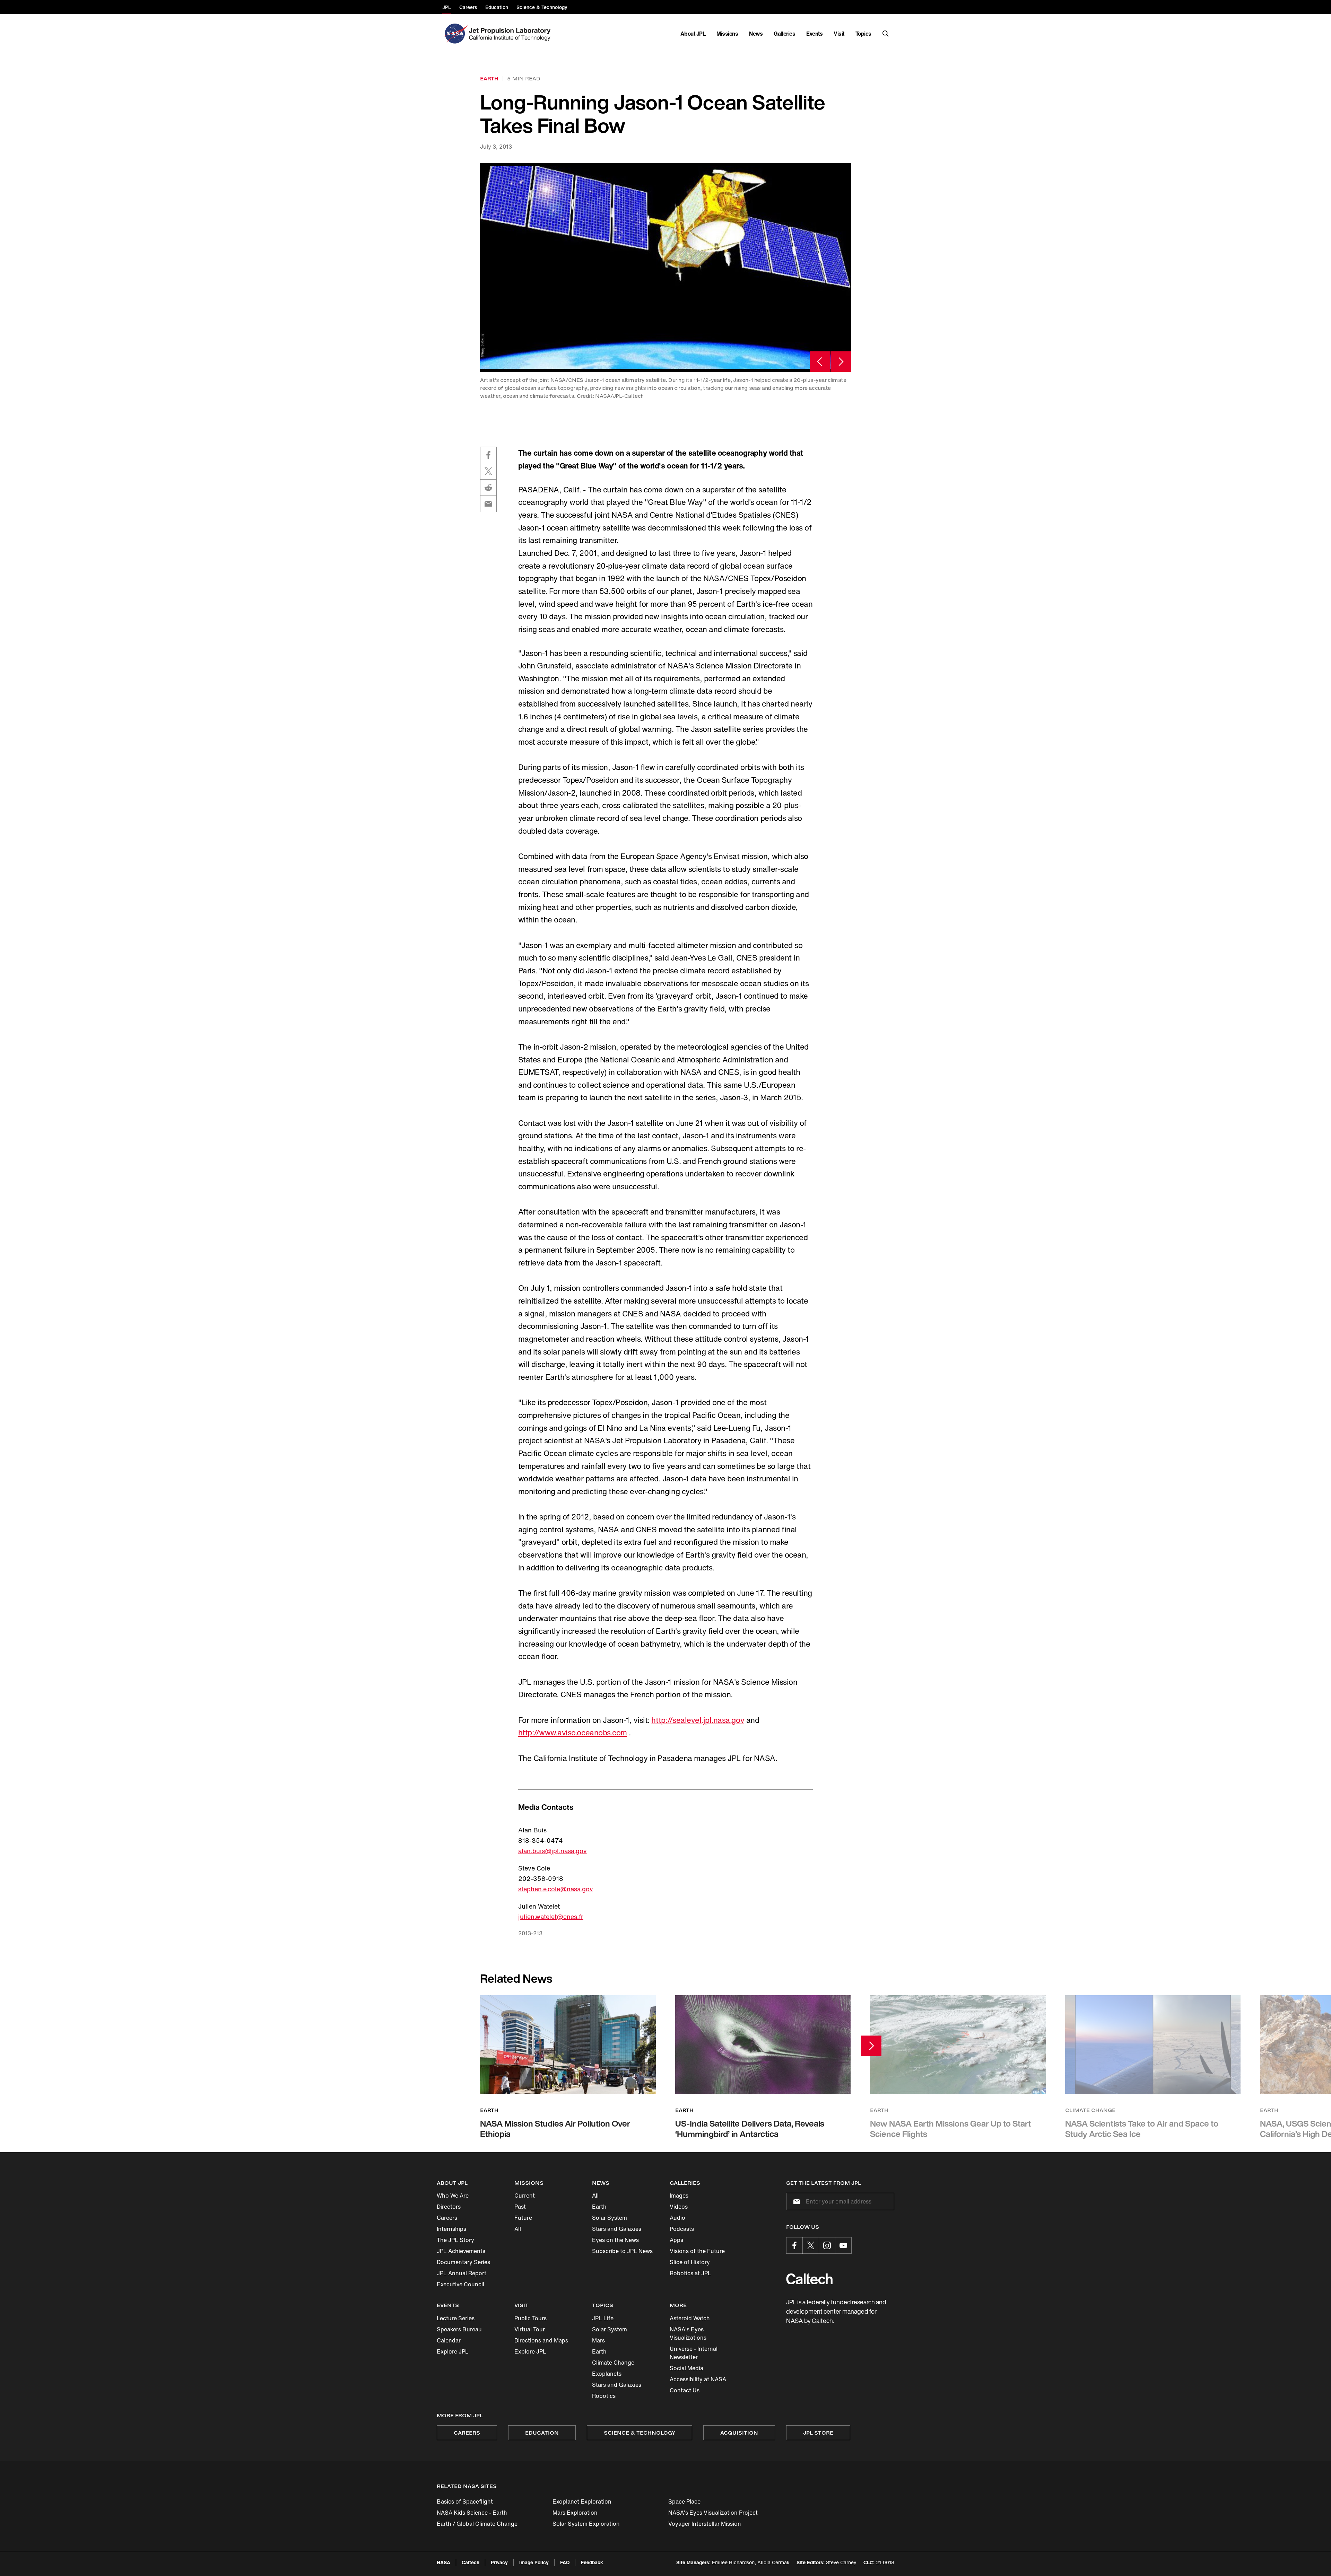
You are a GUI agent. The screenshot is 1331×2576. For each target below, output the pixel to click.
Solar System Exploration (586, 2524)
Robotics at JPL (690, 2273)
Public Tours (530, 2318)
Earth (599, 2207)
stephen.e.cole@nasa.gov (556, 1889)
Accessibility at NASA (698, 2379)
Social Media (686, 2368)
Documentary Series (463, 2262)
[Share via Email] (488, 504)
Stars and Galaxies (617, 2229)
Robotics (604, 2396)
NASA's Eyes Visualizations (688, 2333)
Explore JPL (453, 2351)
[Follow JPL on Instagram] (827, 2245)
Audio (677, 2218)
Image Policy (534, 2562)
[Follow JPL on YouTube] (843, 2245)
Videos (679, 2207)
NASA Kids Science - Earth (472, 2513)
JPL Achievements (461, 2251)
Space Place (684, 2501)
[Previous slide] (820, 362)
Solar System (610, 2218)
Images (679, 2196)
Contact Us (685, 2390)
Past (520, 2207)
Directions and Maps (541, 2340)
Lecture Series (456, 2318)
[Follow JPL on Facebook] (794, 2245)
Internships (451, 2229)
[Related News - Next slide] (871, 2046)
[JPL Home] (511, 34)
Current (525, 2196)
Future (523, 2218)
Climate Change (613, 2363)
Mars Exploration (575, 2513)
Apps (676, 2240)
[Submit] (795, 2201)
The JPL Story (455, 2240)
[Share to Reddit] (488, 488)
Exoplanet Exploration (582, 2501)
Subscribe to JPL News (622, 2251)
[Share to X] (488, 471)
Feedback (592, 2562)
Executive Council (460, 2284)
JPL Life (603, 2318)
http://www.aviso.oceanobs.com (573, 1733)
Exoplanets (607, 2374)
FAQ (565, 2562)
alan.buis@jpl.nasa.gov (553, 1851)
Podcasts (682, 2229)
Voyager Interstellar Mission (705, 2524)
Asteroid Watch (690, 2318)
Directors (449, 2207)
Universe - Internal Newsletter (694, 2353)
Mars (598, 2340)
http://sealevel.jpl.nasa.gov (698, 1720)
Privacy (499, 2562)
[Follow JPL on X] (811, 2245)
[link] (665, 267)
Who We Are (453, 2196)
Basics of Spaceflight (465, 2501)
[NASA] (455, 34)
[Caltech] (809, 2279)
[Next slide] (841, 362)
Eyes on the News (615, 2240)
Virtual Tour (530, 2329)
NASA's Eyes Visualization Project (713, 2513)
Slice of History (690, 2262)
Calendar (449, 2340)
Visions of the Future (697, 2251)
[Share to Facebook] (488, 455)
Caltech (471, 2562)
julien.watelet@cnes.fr (551, 1917)
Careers (447, 2218)
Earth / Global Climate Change (477, 2524)
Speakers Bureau (459, 2329)
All (518, 2229)
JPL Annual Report (462, 2273)
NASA (443, 2562)
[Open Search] (886, 34)
